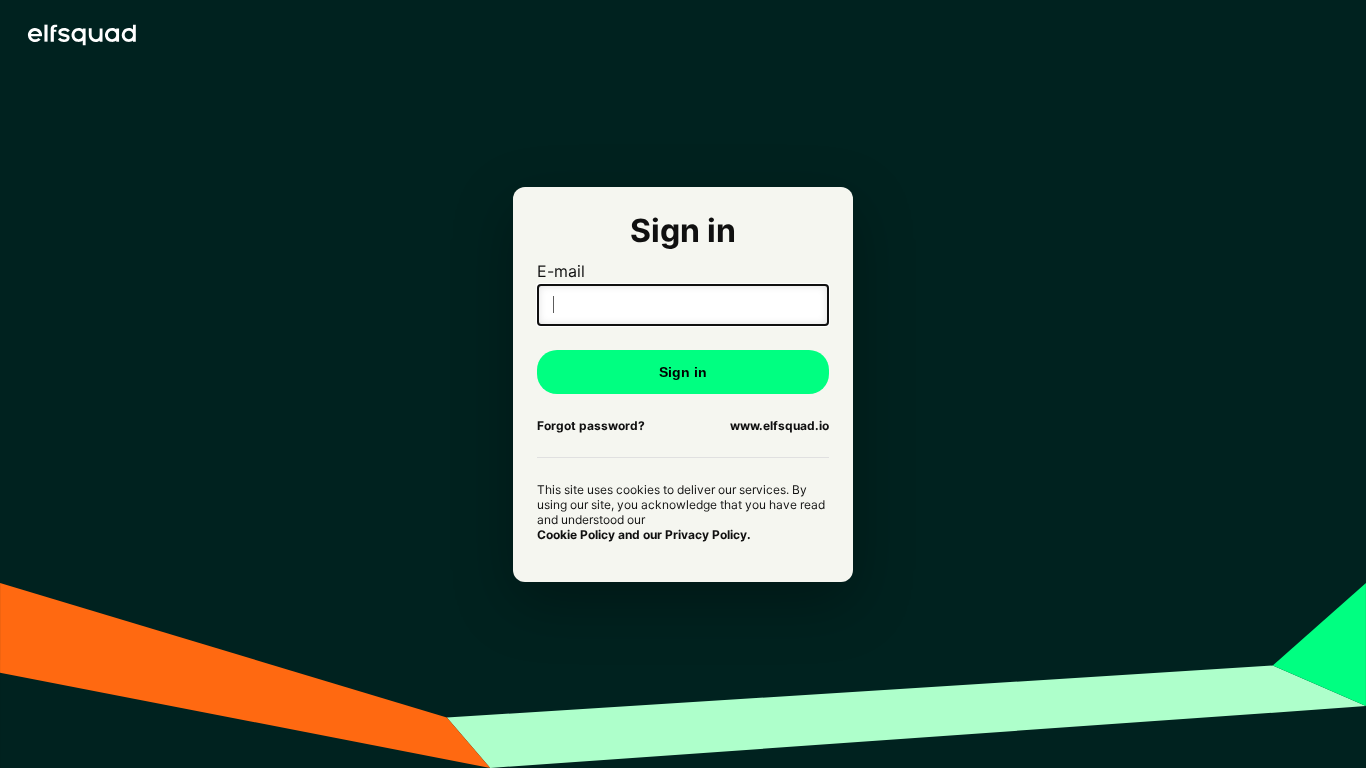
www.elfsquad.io (779, 425)
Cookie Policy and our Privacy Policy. (644, 534)
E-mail (561, 271)
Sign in (683, 372)
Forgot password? (591, 425)
